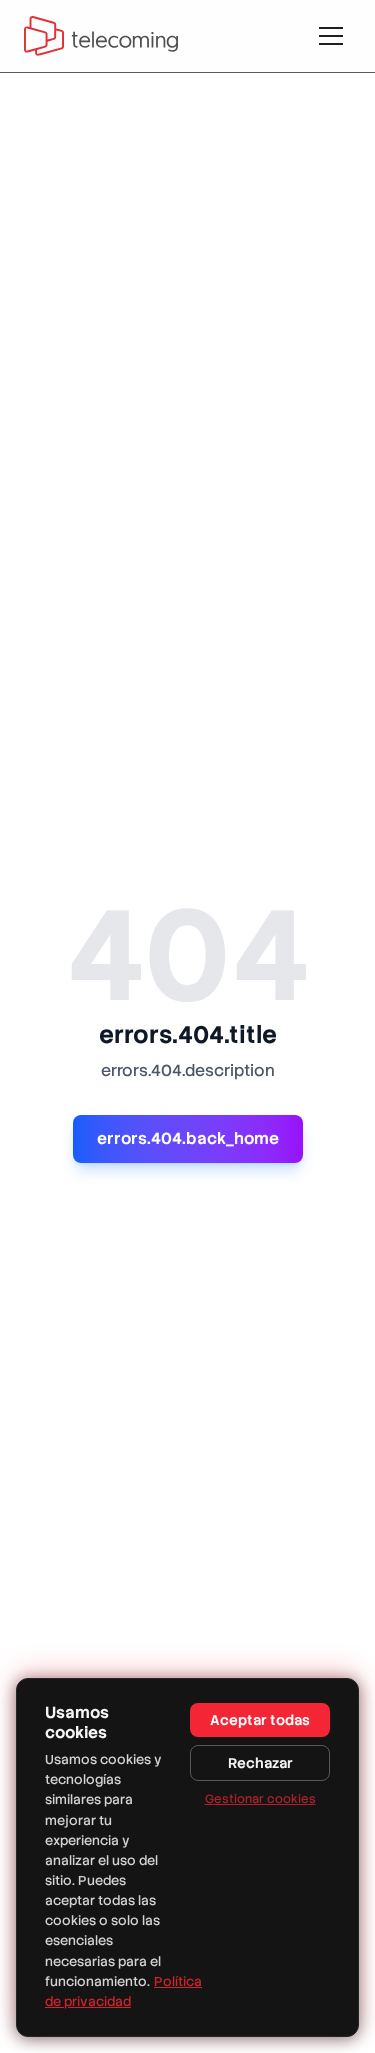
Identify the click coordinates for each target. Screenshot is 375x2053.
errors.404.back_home (188, 1138)
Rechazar (260, 1763)
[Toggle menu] (331, 36)
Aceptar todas (260, 1720)
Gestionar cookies (260, 1799)
